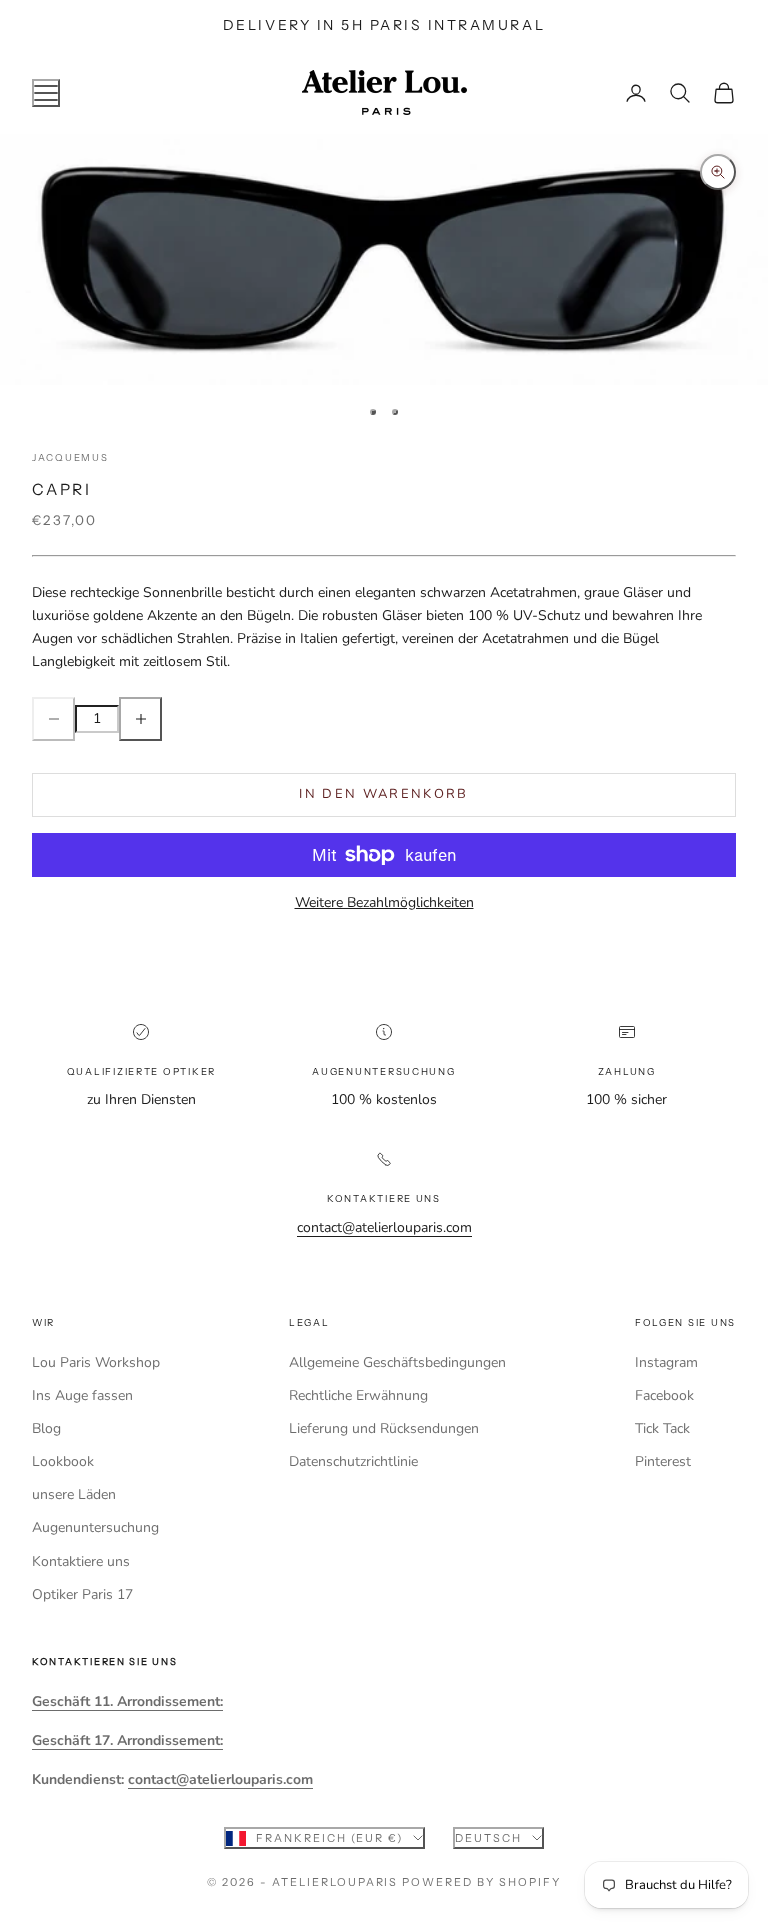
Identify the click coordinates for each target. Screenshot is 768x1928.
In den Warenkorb (383, 794)
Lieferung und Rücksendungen (384, 1428)
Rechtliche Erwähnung (358, 1395)
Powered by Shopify (481, 1882)
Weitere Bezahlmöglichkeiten (384, 902)
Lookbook (63, 1461)
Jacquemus (70, 457)
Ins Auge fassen (82, 1395)
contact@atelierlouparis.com (384, 1227)
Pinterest (663, 1461)
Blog (46, 1428)
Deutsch (488, 1838)
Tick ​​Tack (662, 1428)
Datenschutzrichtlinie (353, 1461)
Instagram (666, 1362)
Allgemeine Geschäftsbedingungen (397, 1362)
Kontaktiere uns (81, 1561)
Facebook (664, 1395)
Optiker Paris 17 (82, 1594)
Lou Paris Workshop (96, 1362)
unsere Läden (74, 1494)
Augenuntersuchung (95, 1527)
